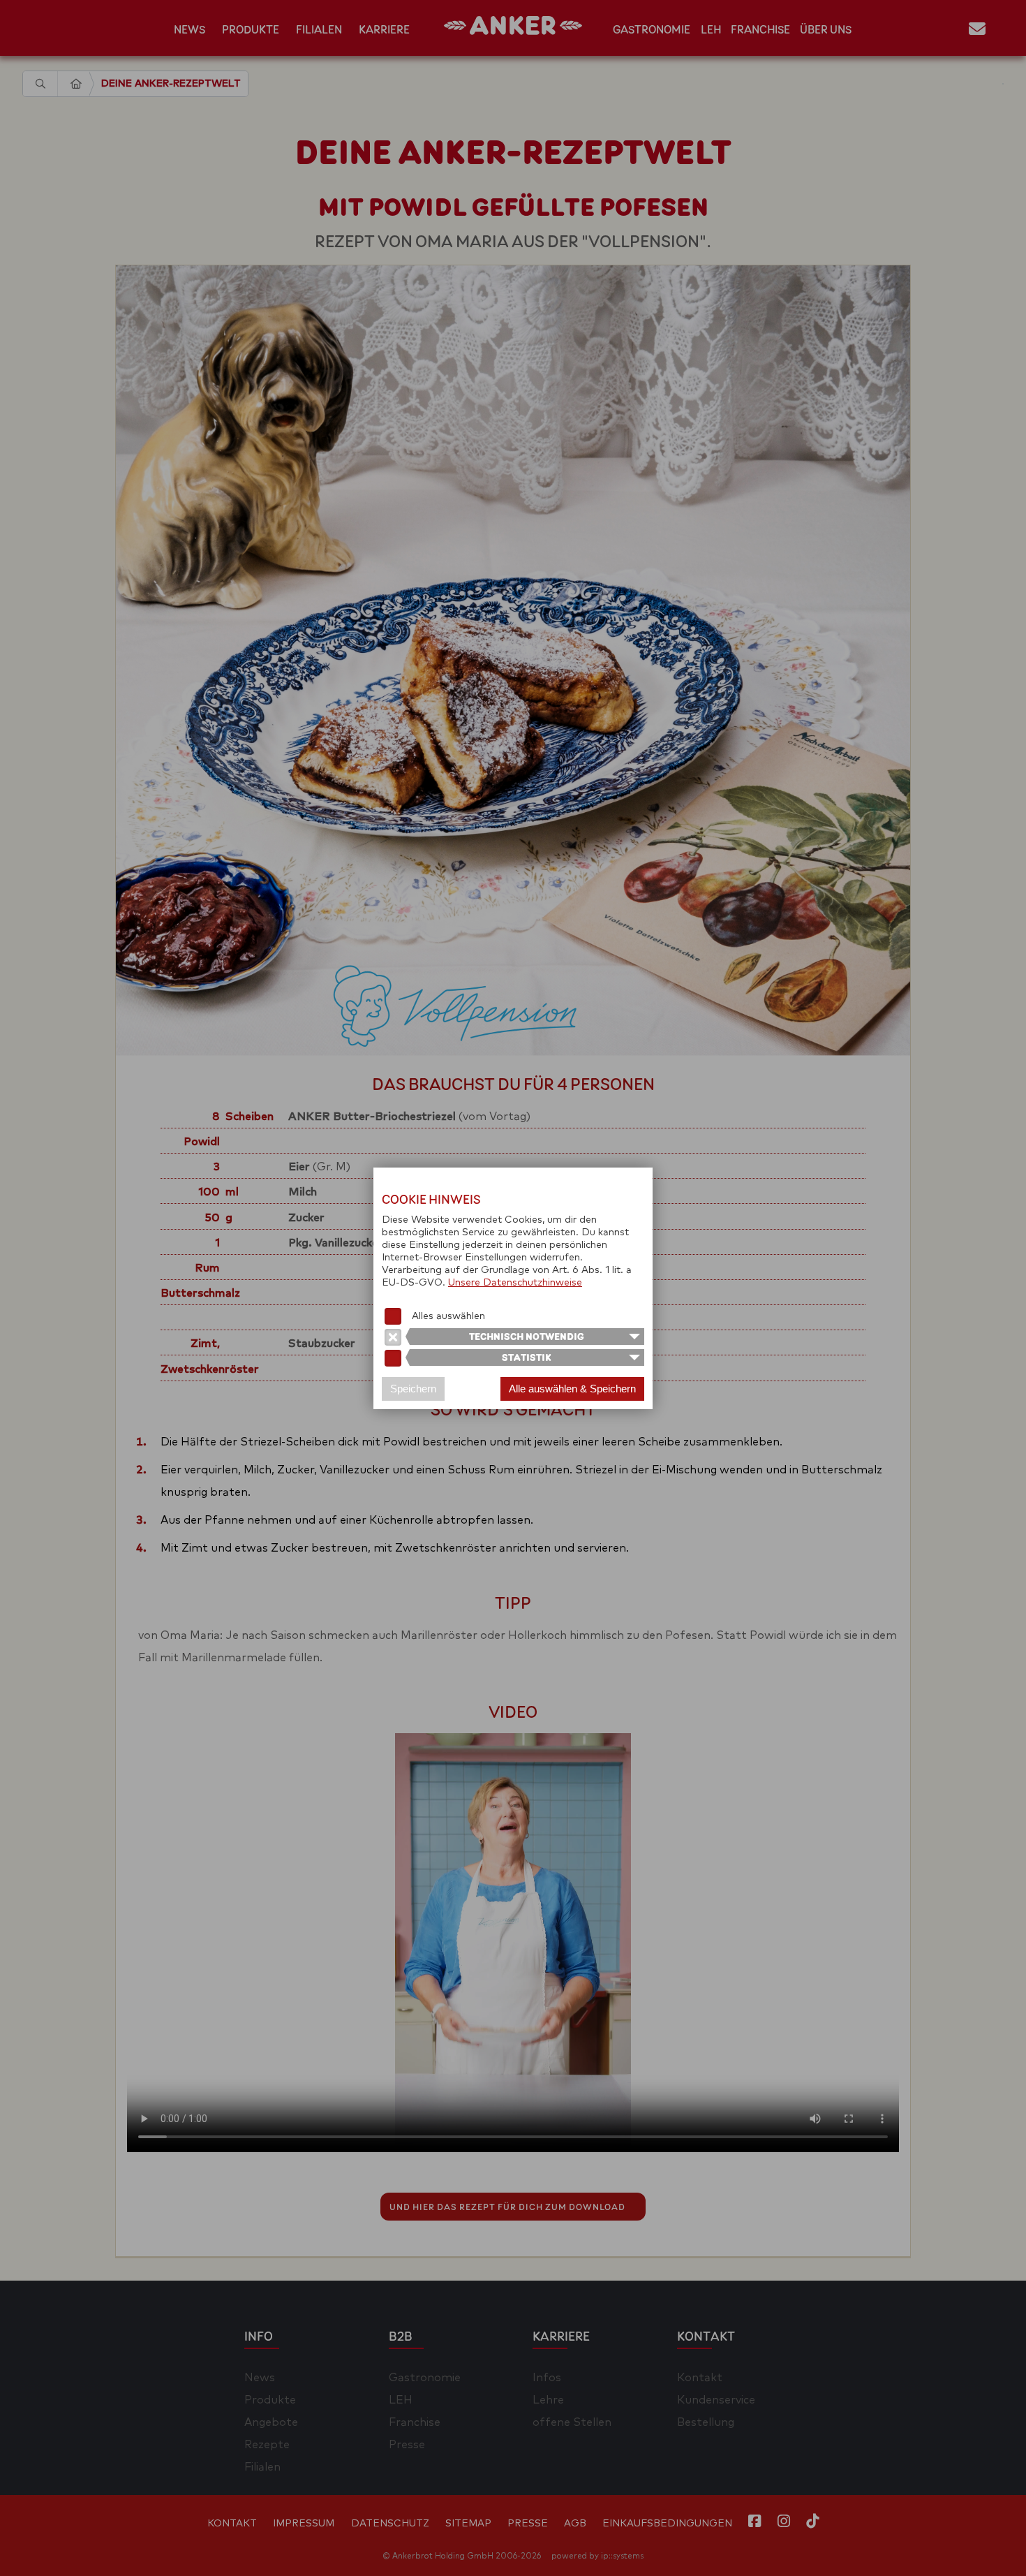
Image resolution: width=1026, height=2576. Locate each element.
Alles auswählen (448, 1316)
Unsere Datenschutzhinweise (515, 1283)
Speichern (413, 1389)
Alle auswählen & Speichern (572, 1389)
